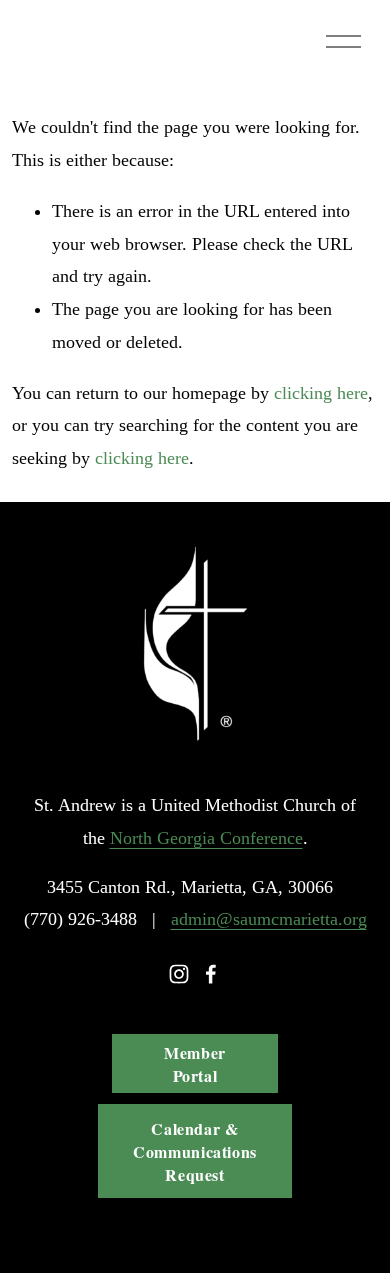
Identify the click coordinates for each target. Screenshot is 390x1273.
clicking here (321, 393)
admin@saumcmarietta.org (269, 919)
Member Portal (195, 1064)
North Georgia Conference (206, 838)
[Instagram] (179, 974)
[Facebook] (211, 974)
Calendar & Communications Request (195, 1151)
